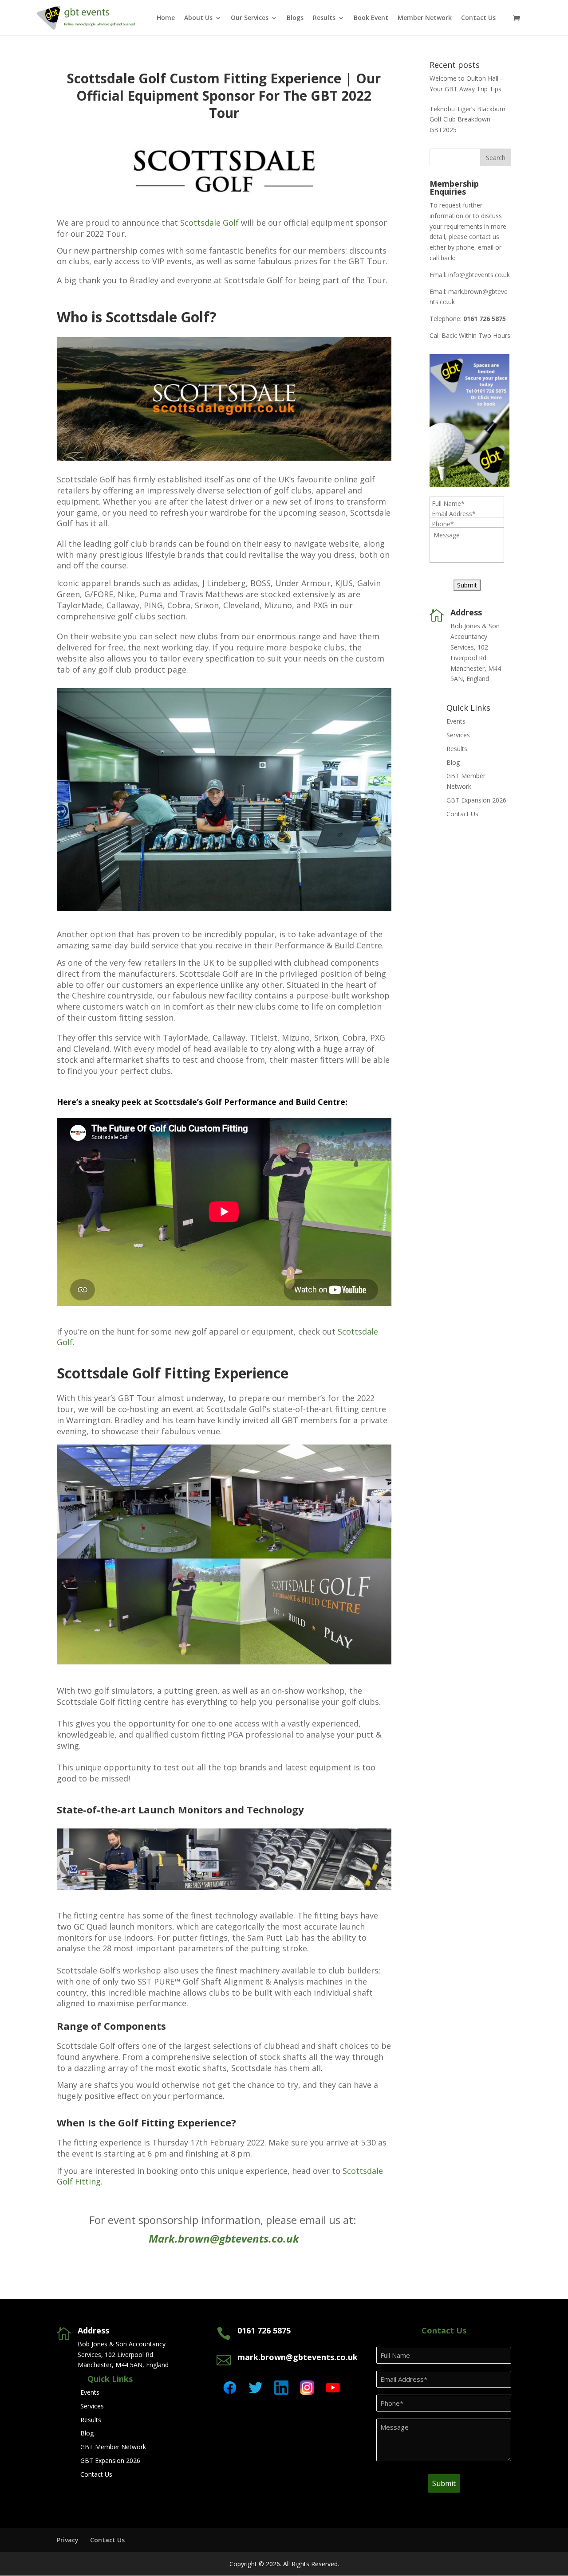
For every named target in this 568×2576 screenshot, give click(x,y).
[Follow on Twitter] (256, 2388)
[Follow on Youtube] (333, 2388)
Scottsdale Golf (209, 223)
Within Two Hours (485, 335)
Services (458, 735)
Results (324, 18)
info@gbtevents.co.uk (479, 275)
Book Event (371, 18)
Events (456, 721)
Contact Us (478, 18)
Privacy (68, 2540)
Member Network (425, 18)
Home (166, 18)
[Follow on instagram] (307, 2388)
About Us (198, 18)
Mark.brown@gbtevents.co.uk (224, 2238)
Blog (453, 762)
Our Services (250, 18)
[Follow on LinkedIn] (281, 2388)
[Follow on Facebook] (230, 2388)
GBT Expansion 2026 (476, 800)
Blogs (295, 18)
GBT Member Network (113, 2447)
